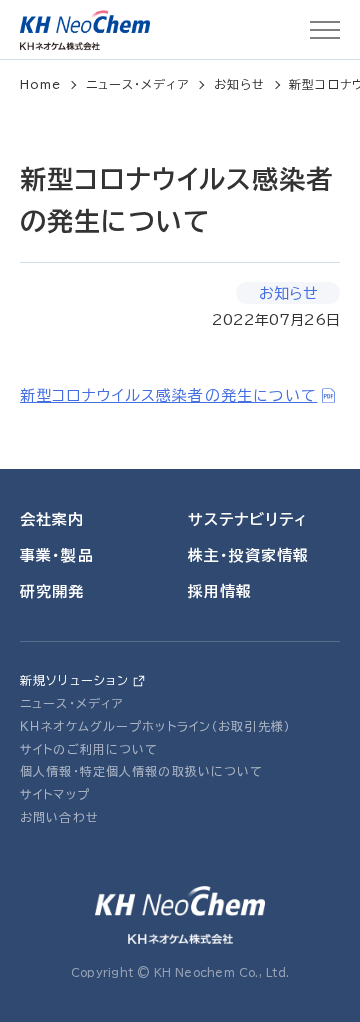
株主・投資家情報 (249, 555)
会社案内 (52, 519)
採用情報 (220, 591)
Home (41, 84)
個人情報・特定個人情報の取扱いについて (141, 771)
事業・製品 (57, 555)
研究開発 (52, 591)
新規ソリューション (74, 680)
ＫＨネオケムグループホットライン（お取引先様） (155, 726)
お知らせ (240, 84)
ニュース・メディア (138, 84)
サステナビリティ (248, 519)
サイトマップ (55, 794)
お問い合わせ (59, 817)
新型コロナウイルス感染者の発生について (168, 395)
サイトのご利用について (89, 749)
